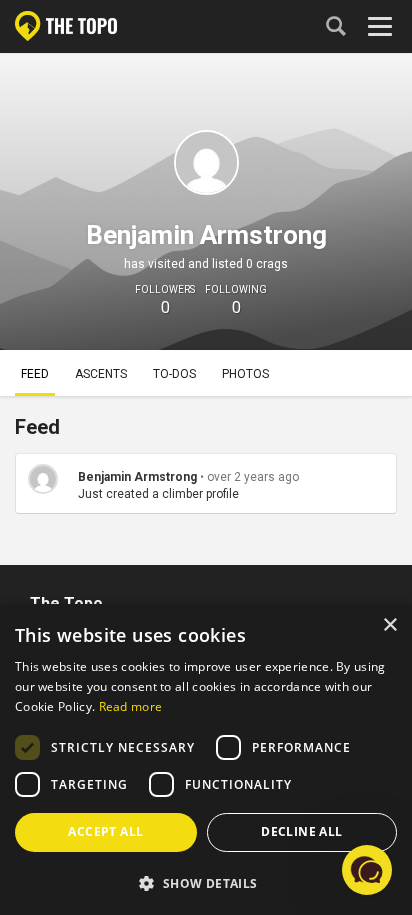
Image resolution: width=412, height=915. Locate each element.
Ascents (101, 374)
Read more (131, 706)
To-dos (174, 374)
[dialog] (206, 759)
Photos (245, 374)
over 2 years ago (253, 477)
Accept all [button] (105, 831)
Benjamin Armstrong (137, 477)
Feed (35, 374)
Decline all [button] (301, 831)
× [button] (389, 625)
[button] (206, 882)
